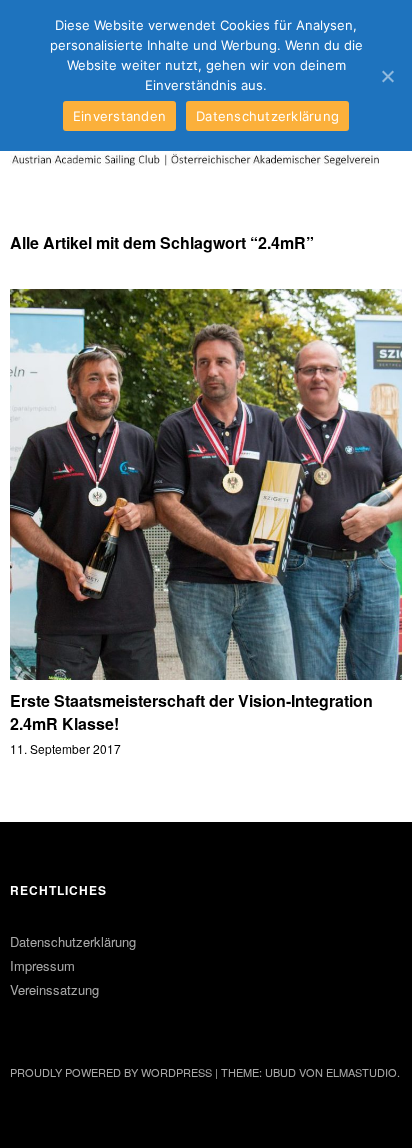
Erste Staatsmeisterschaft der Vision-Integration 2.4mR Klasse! (191, 711)
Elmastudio (361, 1072)
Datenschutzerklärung (73, 941)
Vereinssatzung (54, 989)
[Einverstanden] (387, 76)
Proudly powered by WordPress (111, 1072)
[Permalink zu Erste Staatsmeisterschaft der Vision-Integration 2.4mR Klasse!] (206, 673)
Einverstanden (119, 116)
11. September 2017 (65, 748)
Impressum (42, 965)
